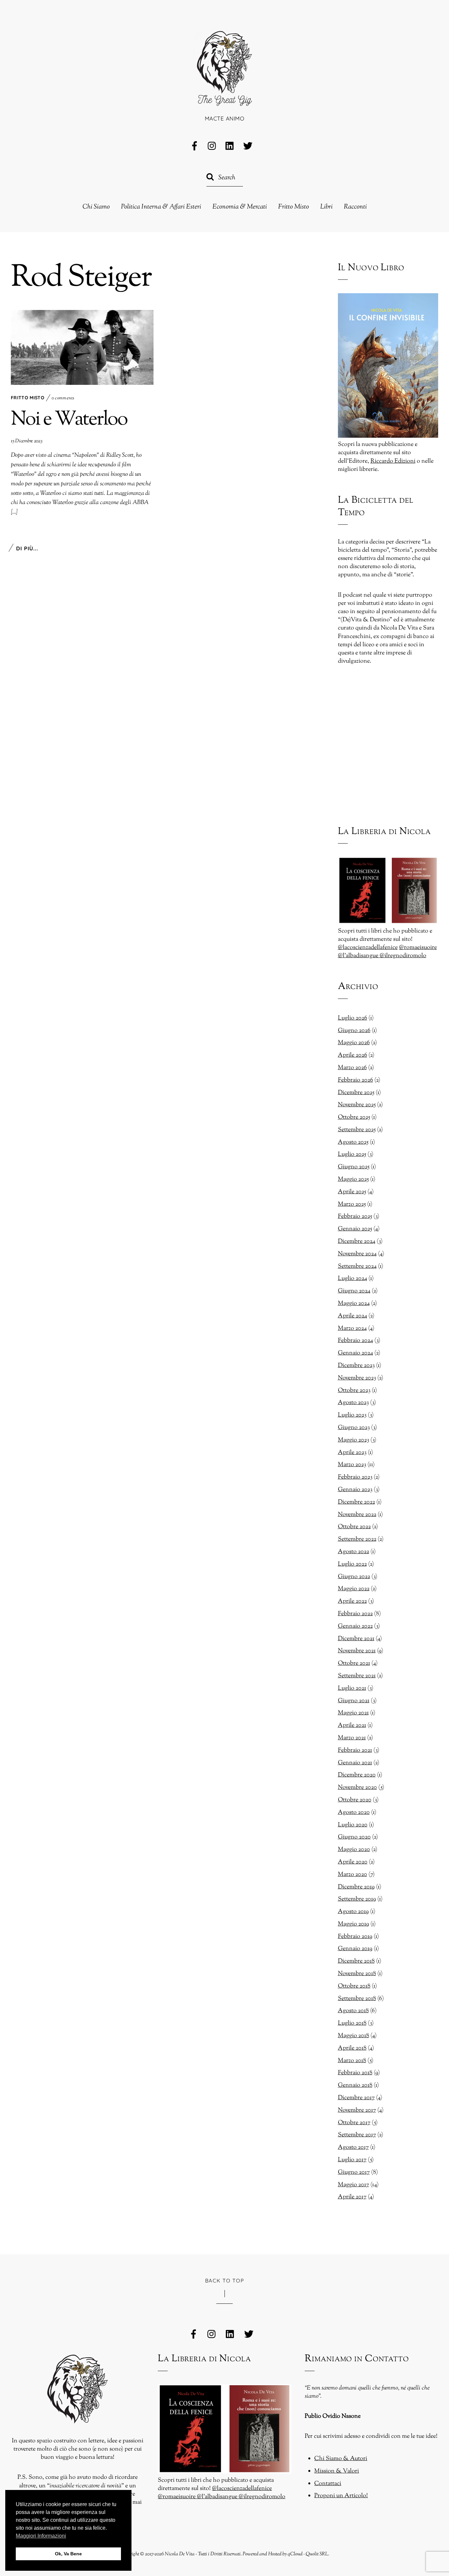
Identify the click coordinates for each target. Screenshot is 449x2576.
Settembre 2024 (357, 1266)
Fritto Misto (294, 207)
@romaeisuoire (418, 948)
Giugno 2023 (354, 1428)
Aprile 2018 (352, 2048)
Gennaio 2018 (355, 2085)
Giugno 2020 (354, 1837)
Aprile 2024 (353, 1316)
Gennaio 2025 (355, 1229)
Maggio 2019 (354, 1924)
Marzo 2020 (353, 1875)
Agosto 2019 (353, 1912)
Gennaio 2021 (355, 1763)
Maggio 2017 (354, 2185)
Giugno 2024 (354, 1291)
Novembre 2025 (357, 1105)
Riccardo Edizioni (393, 461)
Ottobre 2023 (354, 1391)
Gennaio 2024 (355, 1353)
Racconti (355, 207)
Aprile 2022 (352, 1601)
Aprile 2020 (353, 1862)
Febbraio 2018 (355, 2073)
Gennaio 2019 (355, 1949)
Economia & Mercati (240, 207)
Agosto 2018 (353, 2011)
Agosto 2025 (353, 1142)
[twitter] (248, 146)
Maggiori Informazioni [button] (41, 2536)
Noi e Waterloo (69, 420)
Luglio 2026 (353, 1018)
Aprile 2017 (352, 2197)
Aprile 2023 (352, 1453)
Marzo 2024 (352, 1329)
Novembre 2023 (357, 1378)
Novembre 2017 (357, 2110)
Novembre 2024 (357, 1254)
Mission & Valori (337, 2471)
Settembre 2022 (357, 1539)
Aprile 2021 (352, 1726)
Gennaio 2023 (355, 1490)
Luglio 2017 (352, 2160)
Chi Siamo (96, 207)
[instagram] (212, 146)
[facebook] (195, 146)
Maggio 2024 (354, 1304)
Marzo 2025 (352, 1204)
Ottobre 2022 (354, 1527)
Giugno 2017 (354, 2172)
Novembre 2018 (357, 1974)
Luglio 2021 (352, 1688)
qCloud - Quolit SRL (308, 2554)
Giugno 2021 (354, 1701)
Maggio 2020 (354, 1850)
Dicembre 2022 (356, 1502)
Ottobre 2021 (354, 1663)
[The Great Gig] (225, 97)
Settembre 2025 (357, 1130)
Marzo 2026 (352, 1068)
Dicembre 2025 (356, 1093)
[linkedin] (230, 146)
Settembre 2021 (357, 1676)
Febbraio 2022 (355, 1614)
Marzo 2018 (352, 2061)
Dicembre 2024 (357, 1242)
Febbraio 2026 (355, 1080)
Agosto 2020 (354, 1813)
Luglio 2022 (352, 1564)
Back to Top (225, 2280)
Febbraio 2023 (355, 1477)
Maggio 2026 (354, 1043)
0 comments (63, 398)
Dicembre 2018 (356, 1961)
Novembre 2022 (357, 1515)
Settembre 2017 (357, 2135)
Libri (326, 207)
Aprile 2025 (352, 1192)
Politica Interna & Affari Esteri (161, 207)
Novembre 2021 (357, 1651)
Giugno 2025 (354, 1167)
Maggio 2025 (353, 1179)
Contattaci (328, 2484)
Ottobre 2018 (354, 1986)
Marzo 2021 (352, 1738)
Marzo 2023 (352, 1465)
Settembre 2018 (357, 1999)
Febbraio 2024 (355, 1341)
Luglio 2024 (353, 1279)
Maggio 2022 (354, 1589)
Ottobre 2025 (354, 1117)
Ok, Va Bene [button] (68, 2554)
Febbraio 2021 (355, 1750)
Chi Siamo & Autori (341, 2459)
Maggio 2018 (354, 2036)
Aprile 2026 (353, 1055)
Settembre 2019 (357, 1899)
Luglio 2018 (352, 2023)
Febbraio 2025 (355, 1217)
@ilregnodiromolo (403, 956)
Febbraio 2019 (355, 1937)
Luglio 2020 (353, 1825)
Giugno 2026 (354, 1031)
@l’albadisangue (359, 956)
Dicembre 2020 (357, 1775)
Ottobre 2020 (355, 1800)
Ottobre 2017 (354, 2123)
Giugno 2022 (354, 1577)
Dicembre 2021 (356, 1639)
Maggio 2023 (354, 1440)
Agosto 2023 (353, 1403)
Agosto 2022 (354, 1552)
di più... (27, 548)
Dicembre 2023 (356, 1366)
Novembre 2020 (357, 1788)
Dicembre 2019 (356, 1887)
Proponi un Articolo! (341, 2496)
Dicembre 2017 (356, 2098)
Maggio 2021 (353, 1713)
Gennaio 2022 (355, 1626)
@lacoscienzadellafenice (368, 948)
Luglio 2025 (352, 1155)
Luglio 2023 (352, 1415)
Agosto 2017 (353, 2147)
